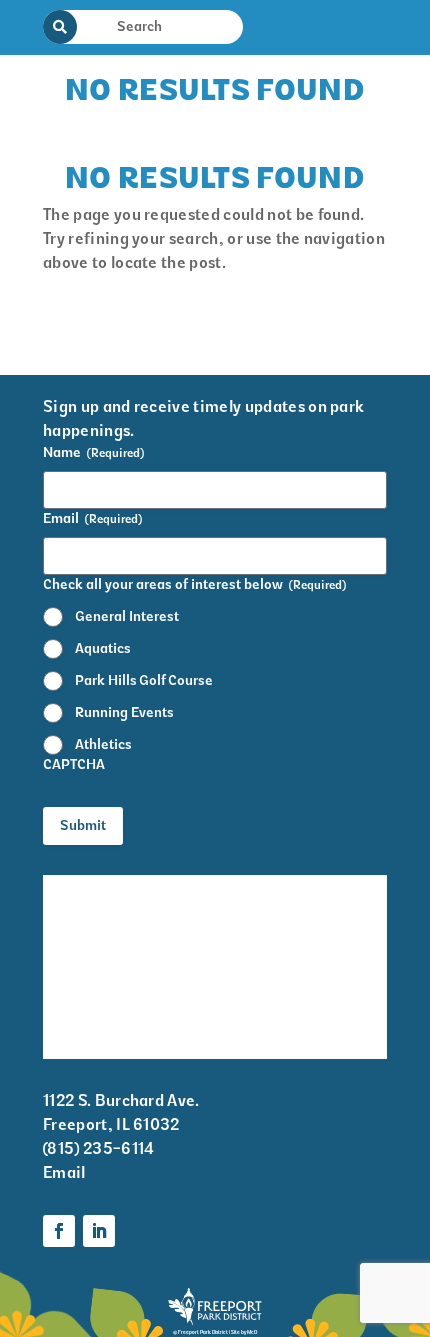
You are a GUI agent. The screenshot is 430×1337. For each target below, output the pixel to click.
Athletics (103, 744)
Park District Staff (111, 966)
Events (68, 927)
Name (93, 452)
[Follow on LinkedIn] (99, 1231)
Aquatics (103, 648)
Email (92, 518)
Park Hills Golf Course (144, 680)
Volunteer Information (88, 1020)
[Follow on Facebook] (59, 1231)
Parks (255, 966)
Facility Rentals (100, 888)
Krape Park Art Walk (309, 888)
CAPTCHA (74, 764)
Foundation (276, 1006)
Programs (270, 927)
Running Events (124, 712)
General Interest (127, 616)
